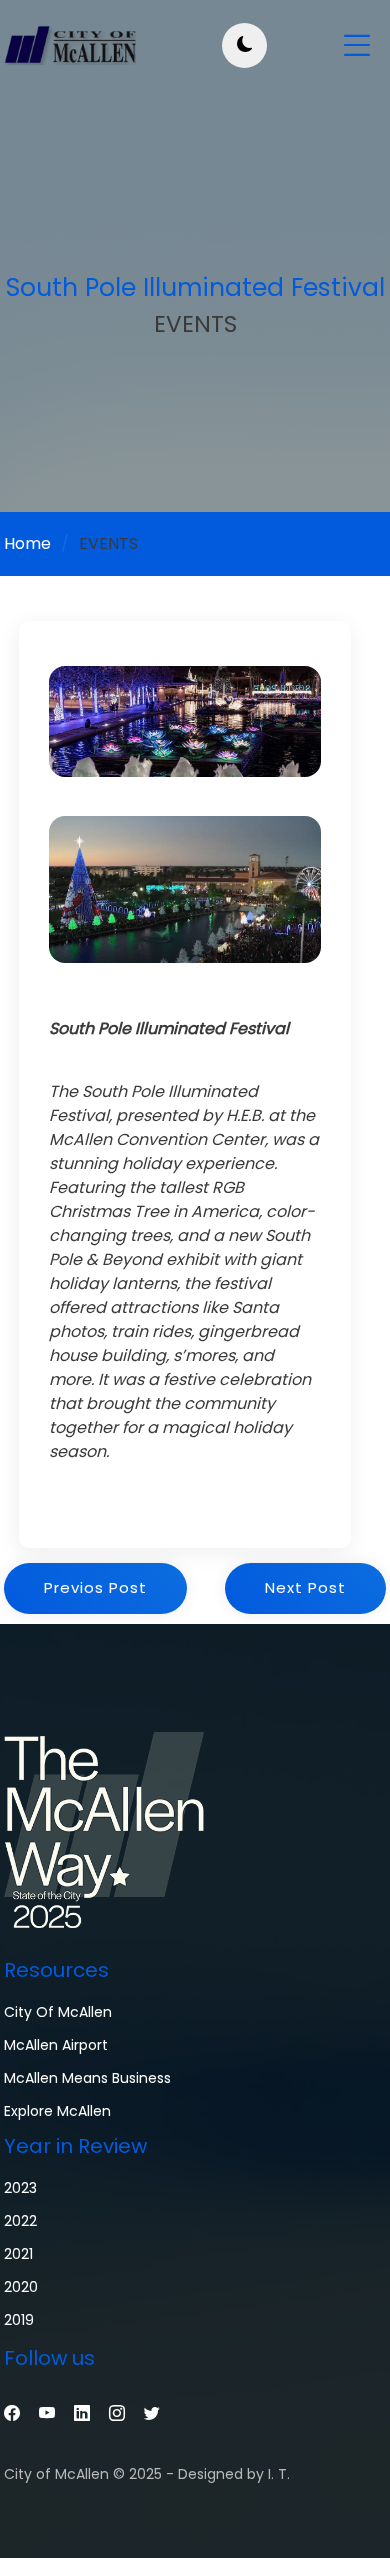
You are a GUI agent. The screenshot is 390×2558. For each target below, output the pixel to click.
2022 (20, 2221)
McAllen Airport (56, 2045)
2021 (18, 2254)
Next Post (305, 1587)
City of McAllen (58, 2012)
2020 (21, 2287)
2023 (20, 2188)
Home (27, 543)
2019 (19, 2320)
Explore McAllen (57, 2111)
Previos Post (95, 1587)
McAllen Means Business (87, 2078)
